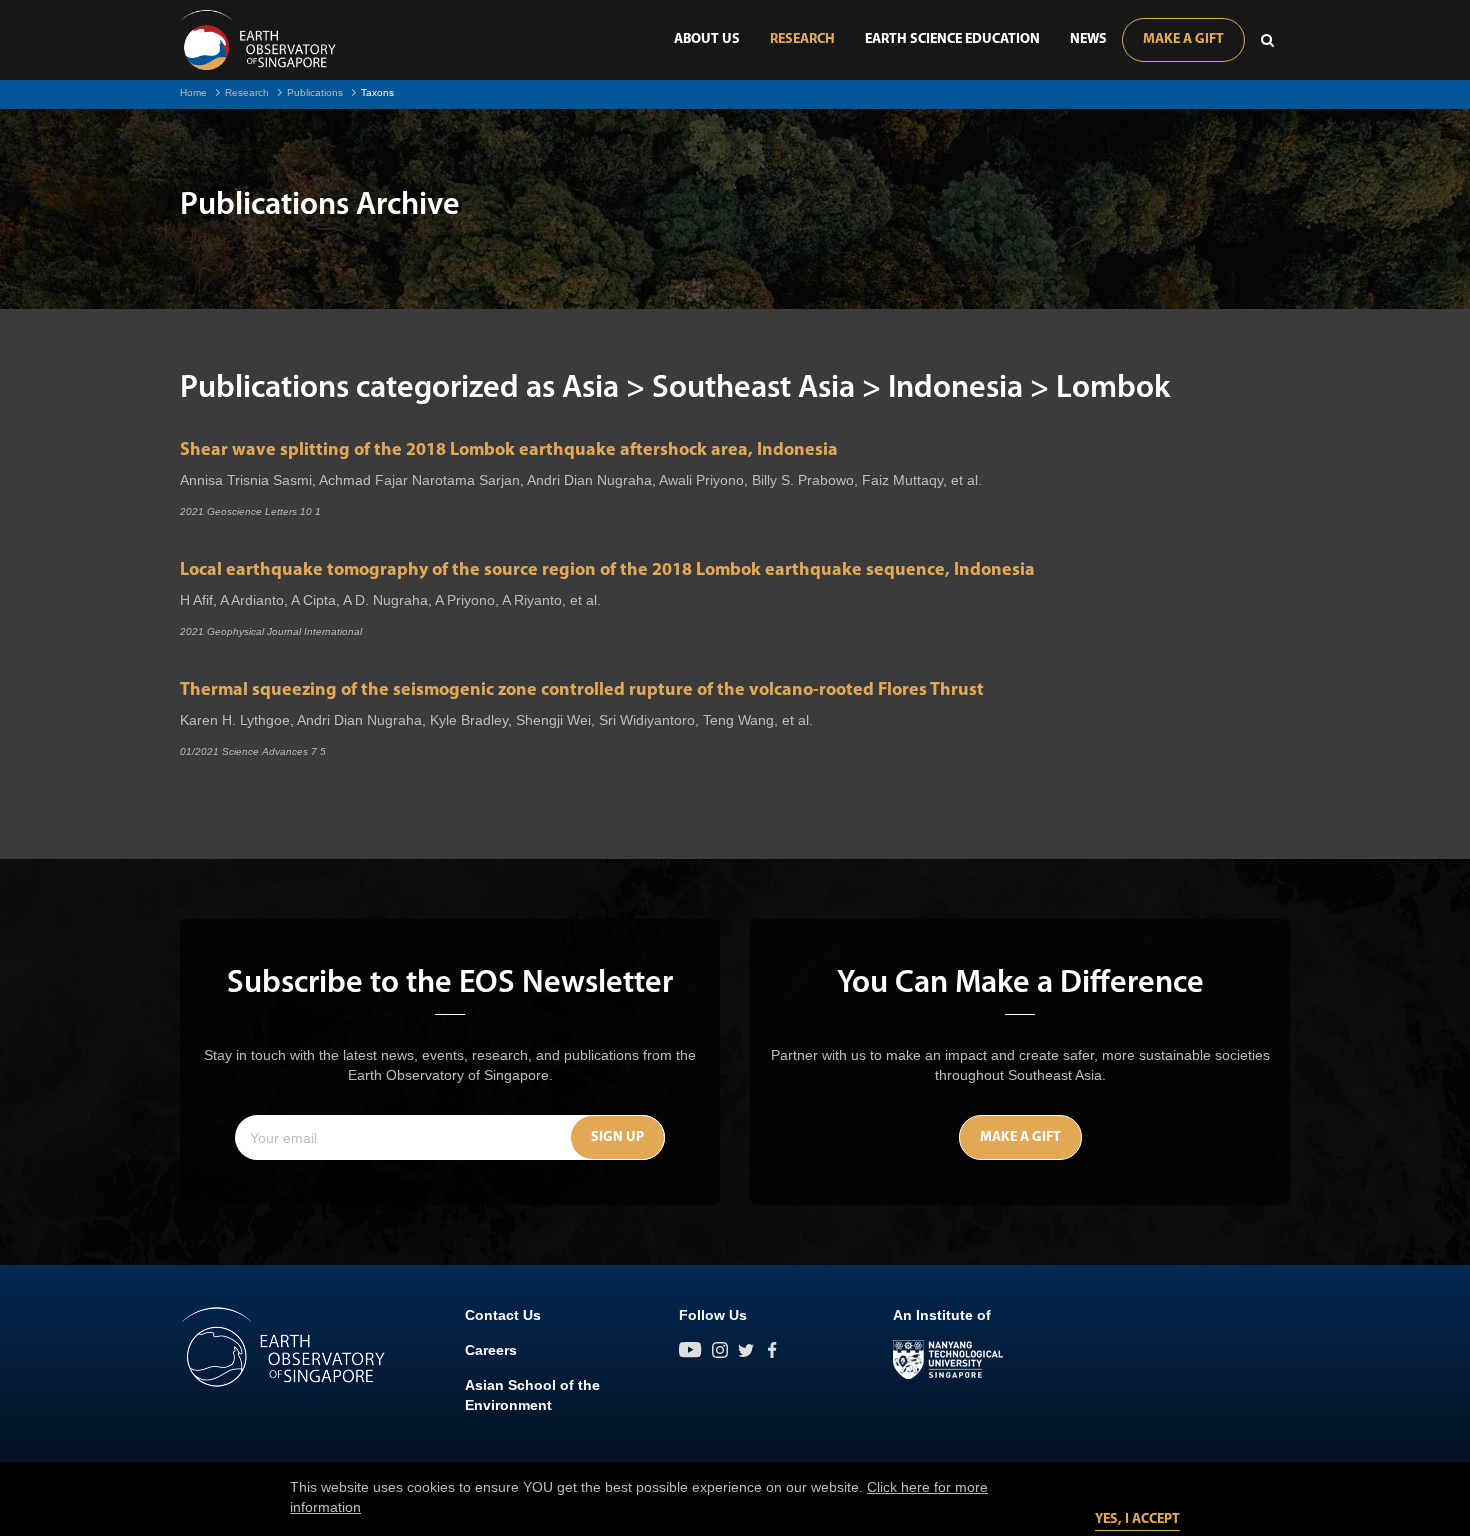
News (1088, 39)
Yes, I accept (1137, 1519)
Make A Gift (1183, 39)
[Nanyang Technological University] (948, 1360)
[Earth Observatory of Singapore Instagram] (720, 1350)
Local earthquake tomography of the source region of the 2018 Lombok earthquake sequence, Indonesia (607, 571)
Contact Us (503, 1315)
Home (193, 92)
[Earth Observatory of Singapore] (258, 40)
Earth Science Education (952, 39)
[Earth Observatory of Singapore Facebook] (772, 1350)
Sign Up (617, 1137)
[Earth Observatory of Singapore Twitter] (746, 1350)
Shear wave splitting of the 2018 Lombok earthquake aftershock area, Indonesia (509, 451)
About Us (707, 39)
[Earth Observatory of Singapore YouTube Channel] (690, 1350)
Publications (315, 92)
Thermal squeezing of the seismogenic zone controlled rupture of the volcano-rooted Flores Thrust (582, 691)
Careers (491, 1350)
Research (802, 39)
